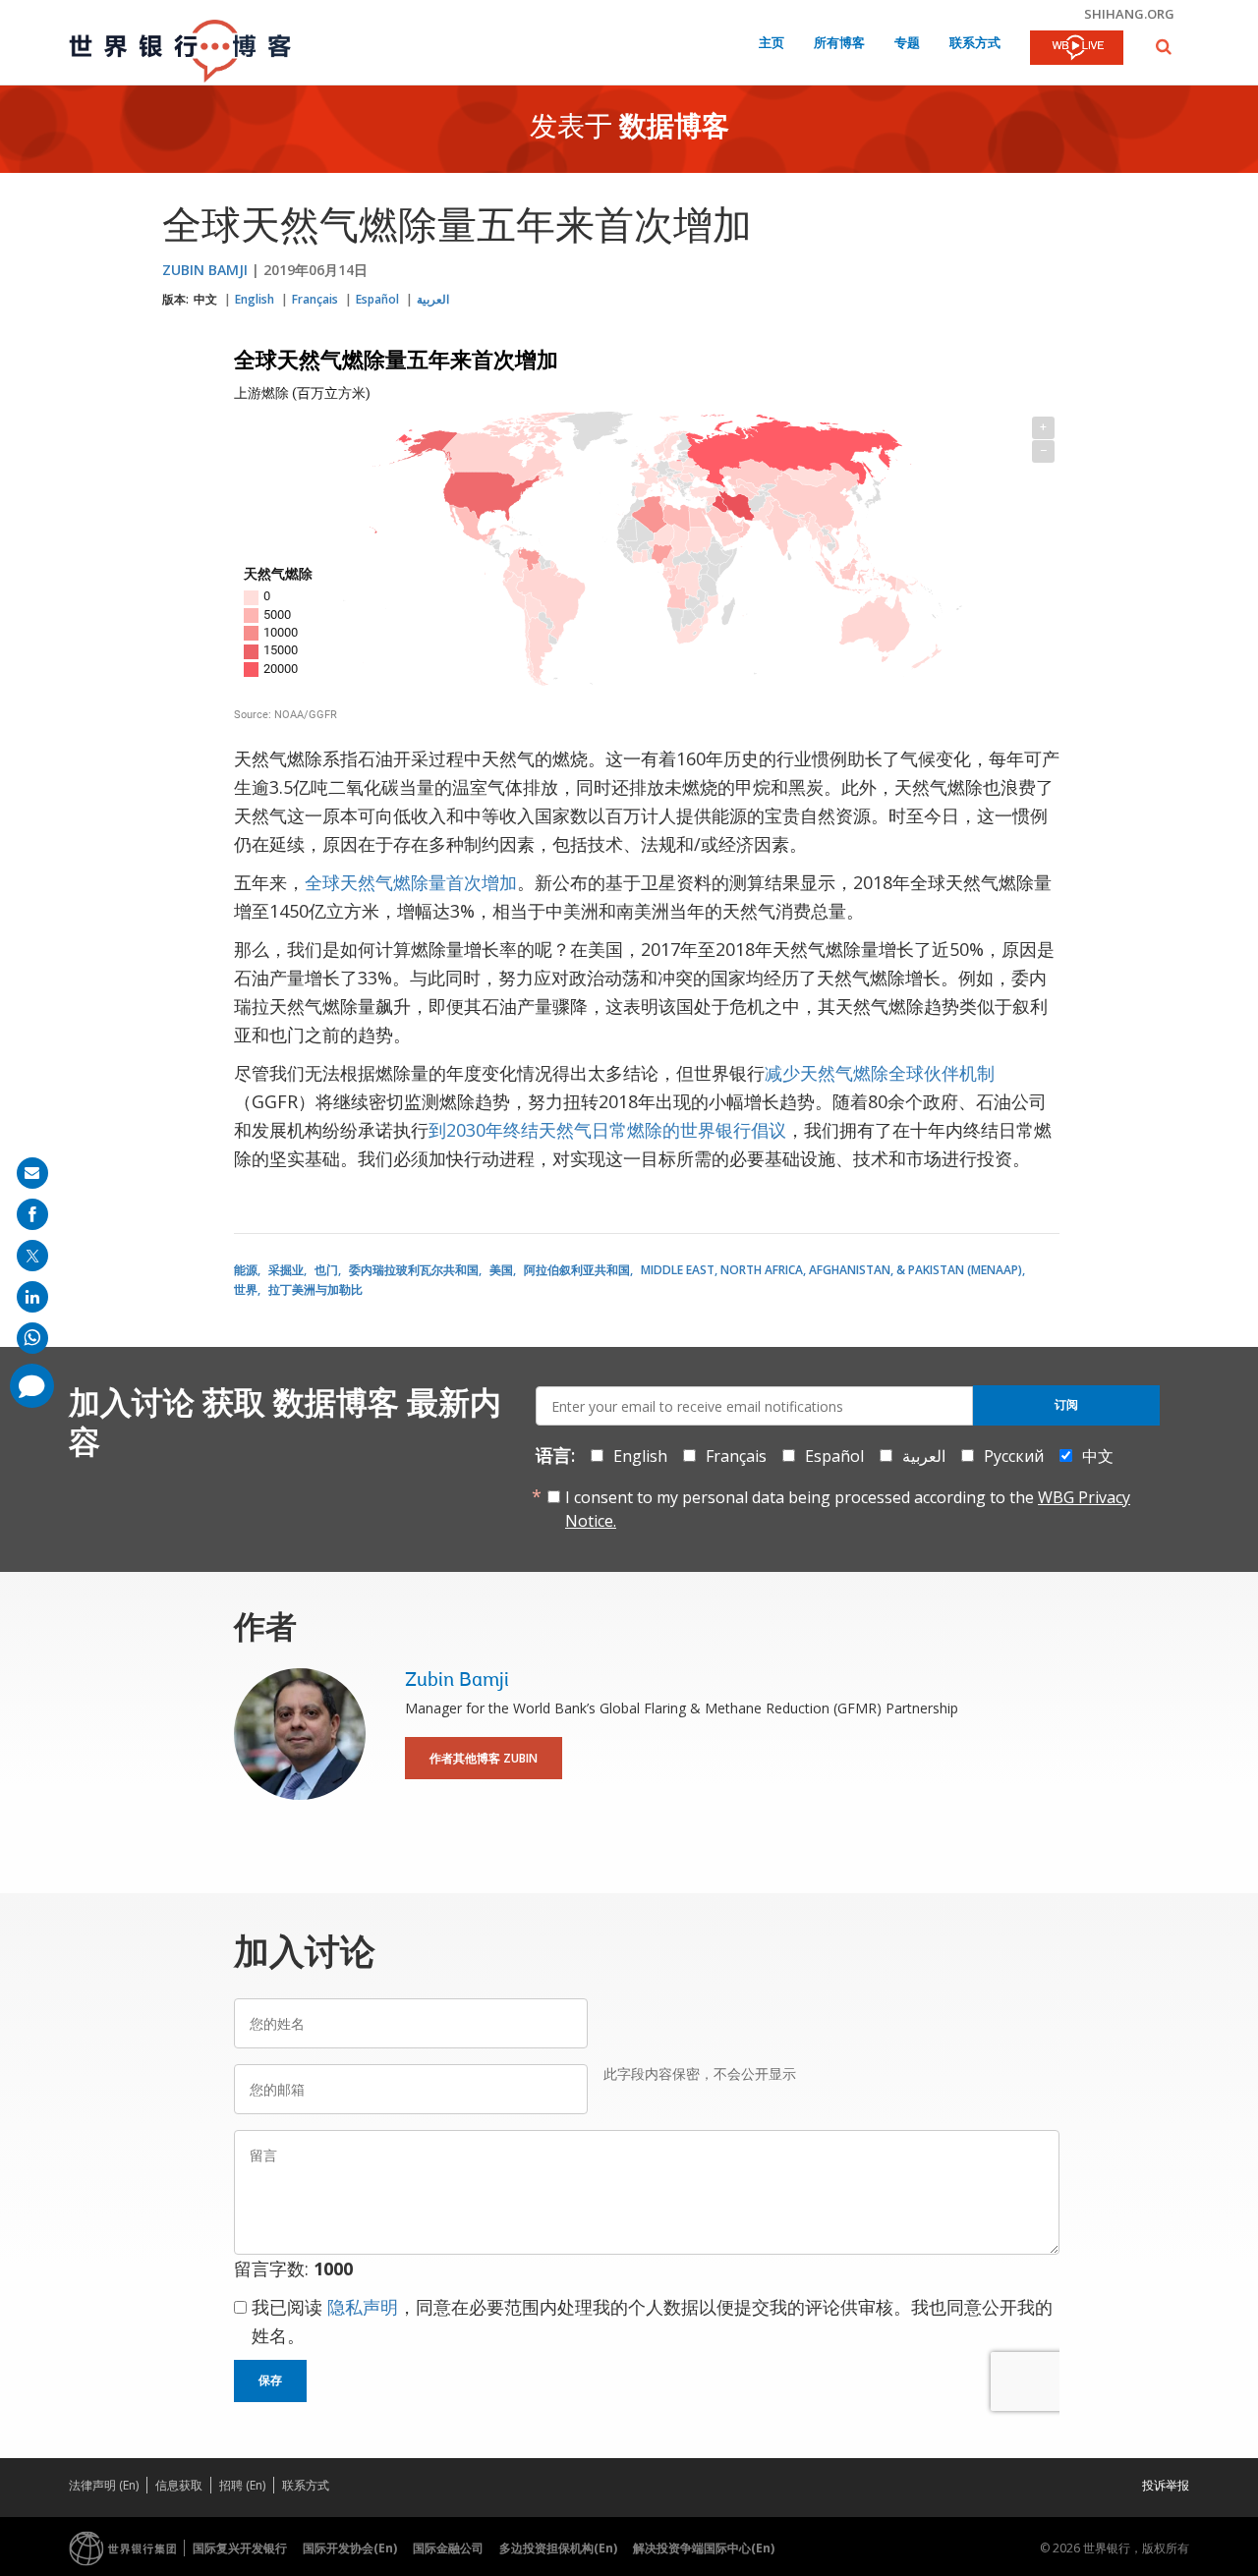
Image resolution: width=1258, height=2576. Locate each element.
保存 (270, 2380)
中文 (205, 299)
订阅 (1066, 1405)
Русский (1014, 1456)
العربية (433, 299)
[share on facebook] (32, 1214)
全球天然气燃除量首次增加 (411, 882)
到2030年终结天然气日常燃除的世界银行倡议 (607, 1130)
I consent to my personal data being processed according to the (848, 1509)
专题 (907, 44)
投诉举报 (1166, 2485)
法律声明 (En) (104, 2485)
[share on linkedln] (32, 1297)
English (255, 299)
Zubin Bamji (205, 270)
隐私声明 (363, 2307)
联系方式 (975, 44)
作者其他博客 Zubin (484, 1758)
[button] (1164, 47)
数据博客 (674, 129)
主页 (772, 44)
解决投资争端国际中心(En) (704, 2548)
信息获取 (179, 2485)
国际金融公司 (448, 2548)
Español (377, 299)
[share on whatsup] (32, 1338)
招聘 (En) (242, 2485)
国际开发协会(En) (350, 2548)
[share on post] (32, 1256)
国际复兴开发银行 (240, 2548)
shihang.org (1129, 14)
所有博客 (839, 44)
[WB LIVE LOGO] (1077, 49)
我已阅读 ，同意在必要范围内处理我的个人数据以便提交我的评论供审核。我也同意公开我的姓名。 (652, 2321)
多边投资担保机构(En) (558, 2548)
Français (315, 299)
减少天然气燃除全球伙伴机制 (880, 1073)
